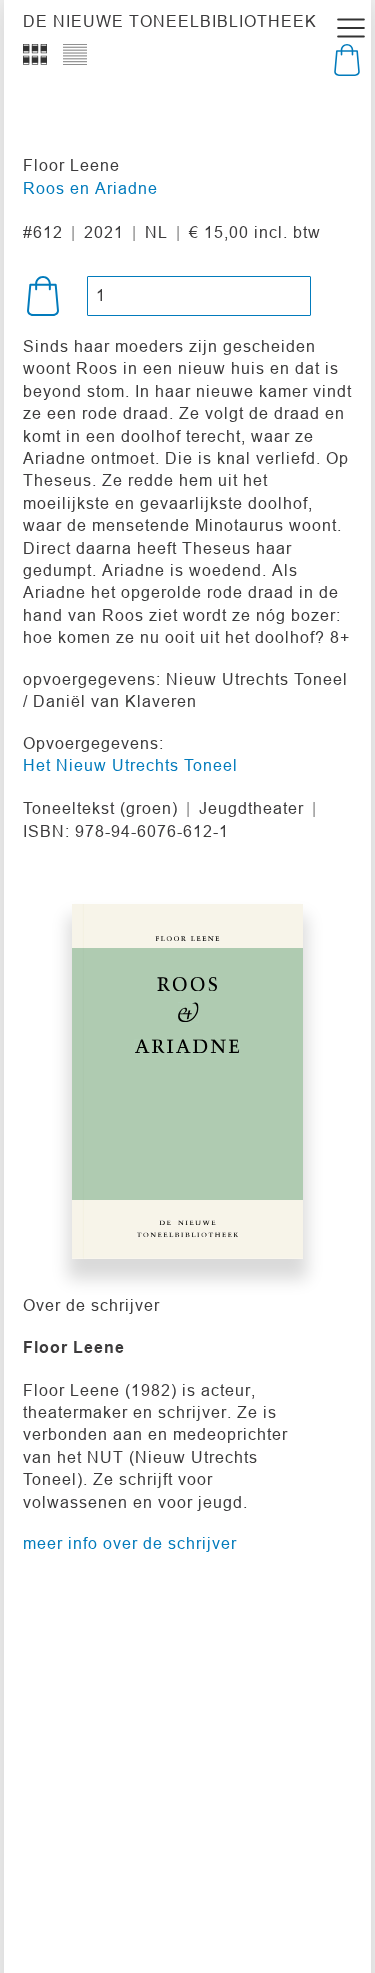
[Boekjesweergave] (35, 55)
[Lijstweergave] (75, 55)
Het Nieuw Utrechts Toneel (130, 765)
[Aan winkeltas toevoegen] (43, 296)
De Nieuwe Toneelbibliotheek (170, 21)
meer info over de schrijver (130, 1543)
